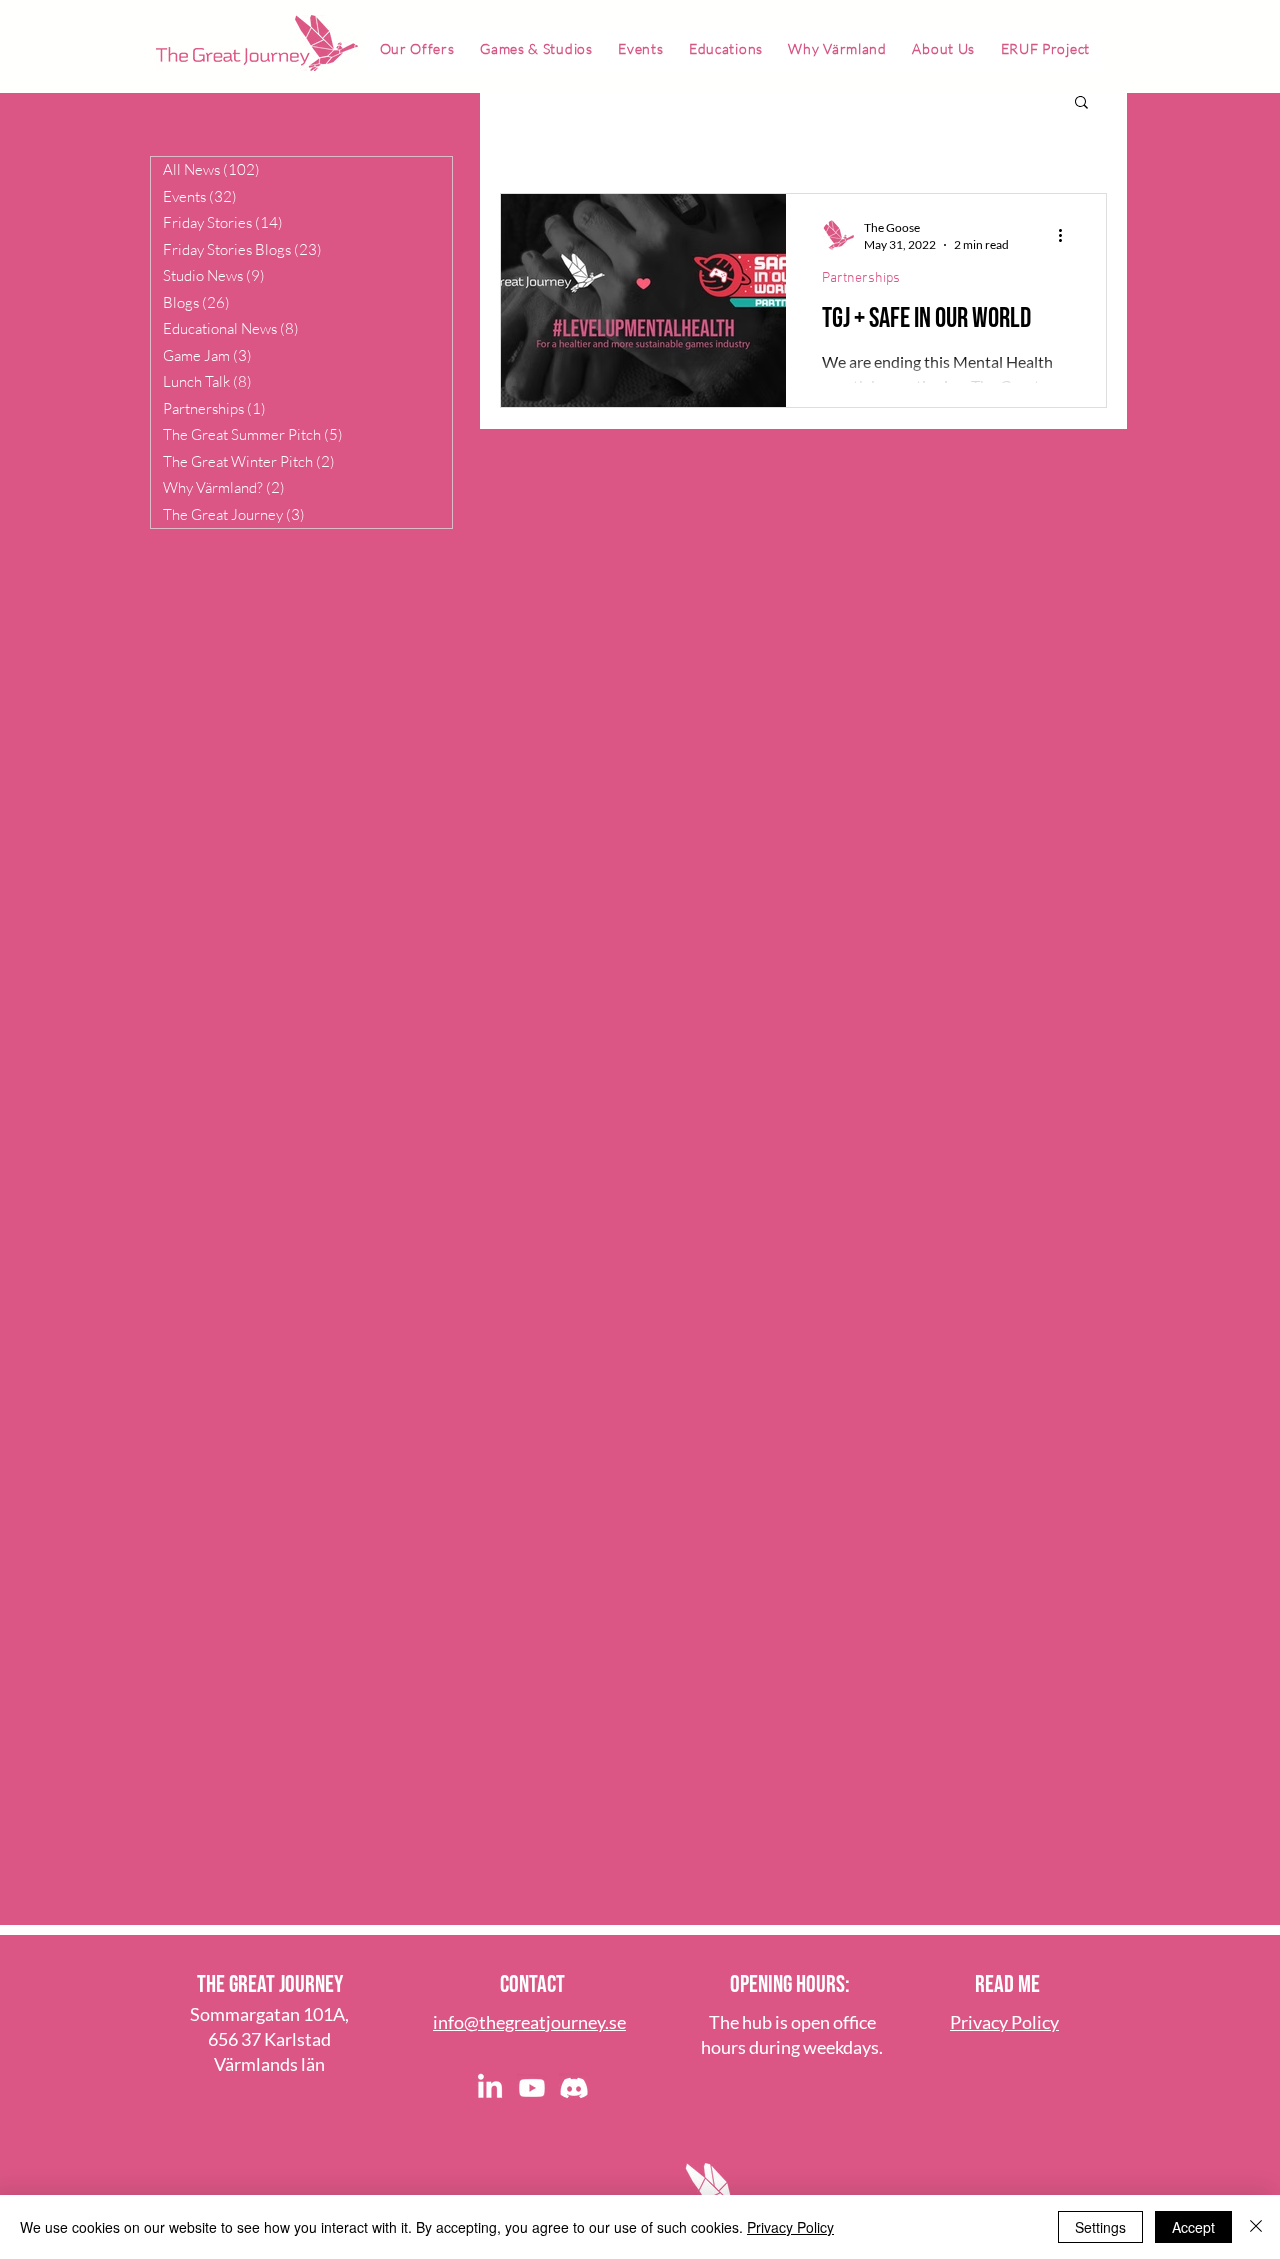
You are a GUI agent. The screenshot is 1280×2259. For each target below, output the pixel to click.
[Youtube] (532, 2088)
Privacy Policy (790, 2227)
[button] (1081, 103)
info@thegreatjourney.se (529, 2022)
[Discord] (574, 2088)
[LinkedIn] (490, 2088)
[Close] (1256, 2227)
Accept (1193, 2227)
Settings (1100, 2227)
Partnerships (861, 278)
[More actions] (1067, 235)
